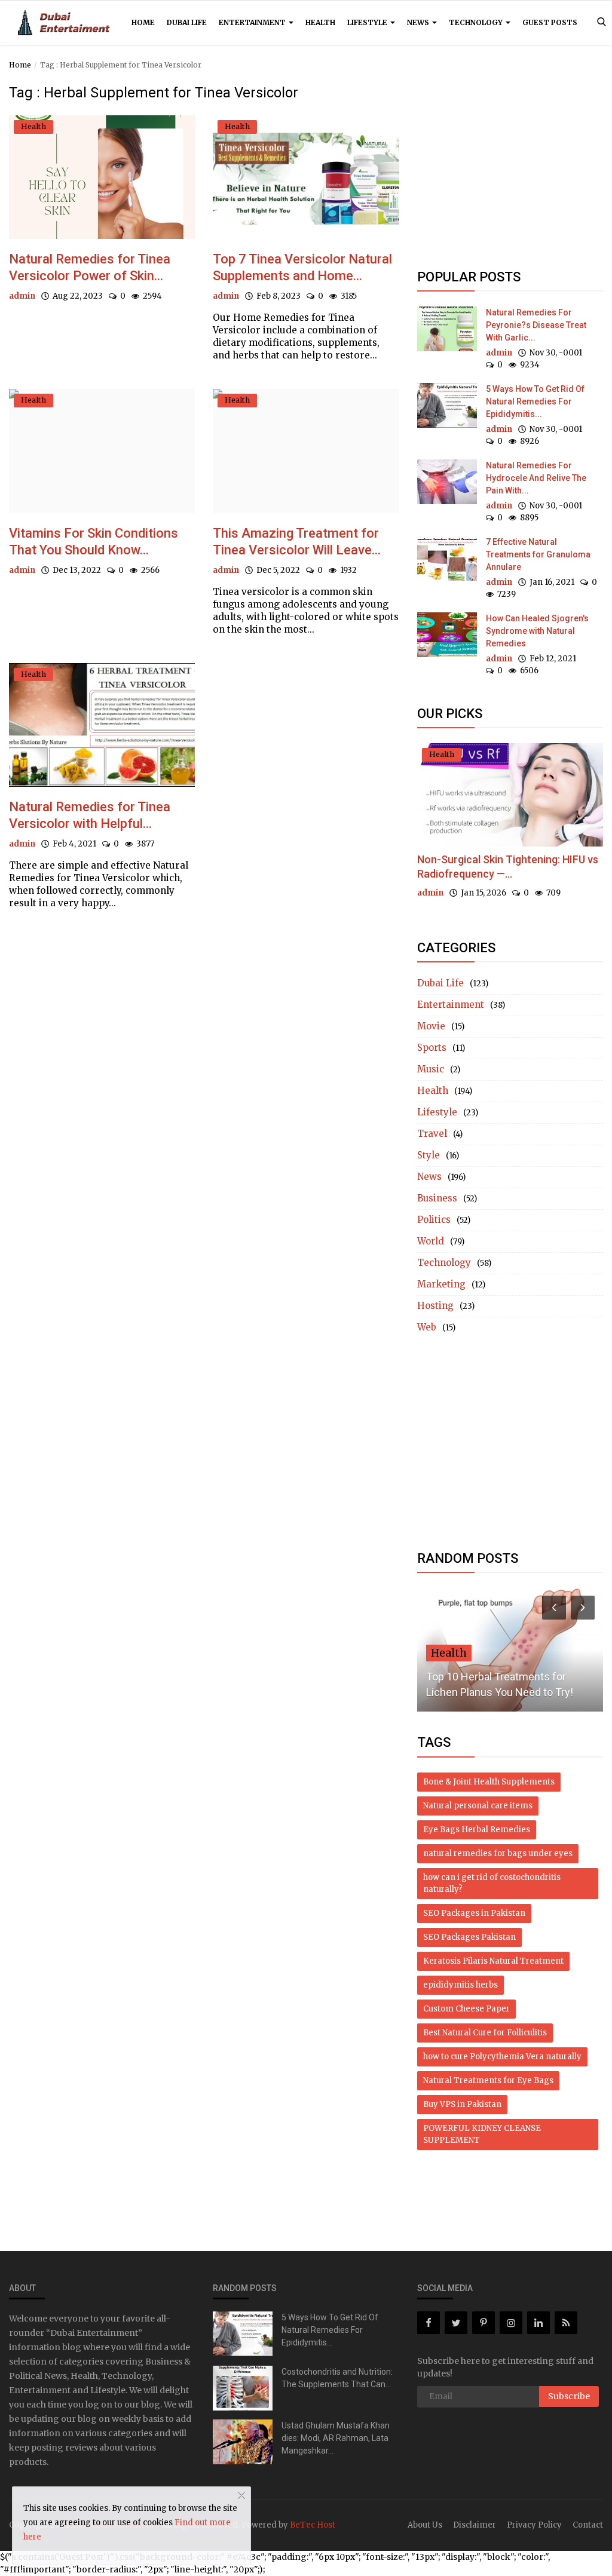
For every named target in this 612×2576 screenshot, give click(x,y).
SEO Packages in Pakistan (474, 1913)
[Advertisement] (510, 168)
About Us (425, 2525)
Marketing (441, 1284)
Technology (477, 22)
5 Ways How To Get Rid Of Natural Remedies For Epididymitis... (535, 401)
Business (437, 1198)
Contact (588, 2525)
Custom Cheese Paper (466, 2009)
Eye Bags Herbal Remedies (477, 1830)
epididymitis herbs (460, 1985)
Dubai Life (187, 22)
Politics (434, 1220)
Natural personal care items (478, 1806)
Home (143, 22)
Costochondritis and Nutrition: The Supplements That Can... (337, 2378)
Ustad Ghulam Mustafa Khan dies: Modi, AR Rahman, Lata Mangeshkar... (336, 2438)
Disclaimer (475, 2525)
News (419, 22)
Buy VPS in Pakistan (462, 2104)
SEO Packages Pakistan (469, 1937)
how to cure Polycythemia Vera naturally (502, 2057)
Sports (432, 1048)
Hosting (435, 1306)
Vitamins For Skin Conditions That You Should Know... (94, 542)
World (431, 1241)
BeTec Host (313, 2525)
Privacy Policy (534, 2525)
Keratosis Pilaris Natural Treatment (493, 1961)
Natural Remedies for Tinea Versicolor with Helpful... (90, 815)
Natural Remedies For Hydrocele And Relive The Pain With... (536, 478)
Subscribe (569, 2396)
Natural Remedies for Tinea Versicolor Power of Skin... (90, 267)
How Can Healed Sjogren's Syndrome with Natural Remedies (537, 631)
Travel (432, 1134)
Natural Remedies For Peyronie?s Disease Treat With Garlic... (536, 325)
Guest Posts (550, 22)
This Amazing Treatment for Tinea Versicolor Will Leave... (297, 542)
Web (427, 1327)
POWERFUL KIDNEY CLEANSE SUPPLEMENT (482, 2134)
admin (22, 296)
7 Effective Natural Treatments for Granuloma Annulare (538, 554)
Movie (431, 1026)
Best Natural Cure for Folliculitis (485, 2033)
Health (320, 22)
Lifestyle (368, 22)
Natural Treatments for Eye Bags (488, 2080)
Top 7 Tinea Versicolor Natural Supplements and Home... (302, 267)
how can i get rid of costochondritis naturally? (492, 1883)
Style (429, 1155)
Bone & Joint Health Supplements (489, 1782)
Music (431, 1069)
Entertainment (253, 22)
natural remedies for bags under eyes (498, 1853)
